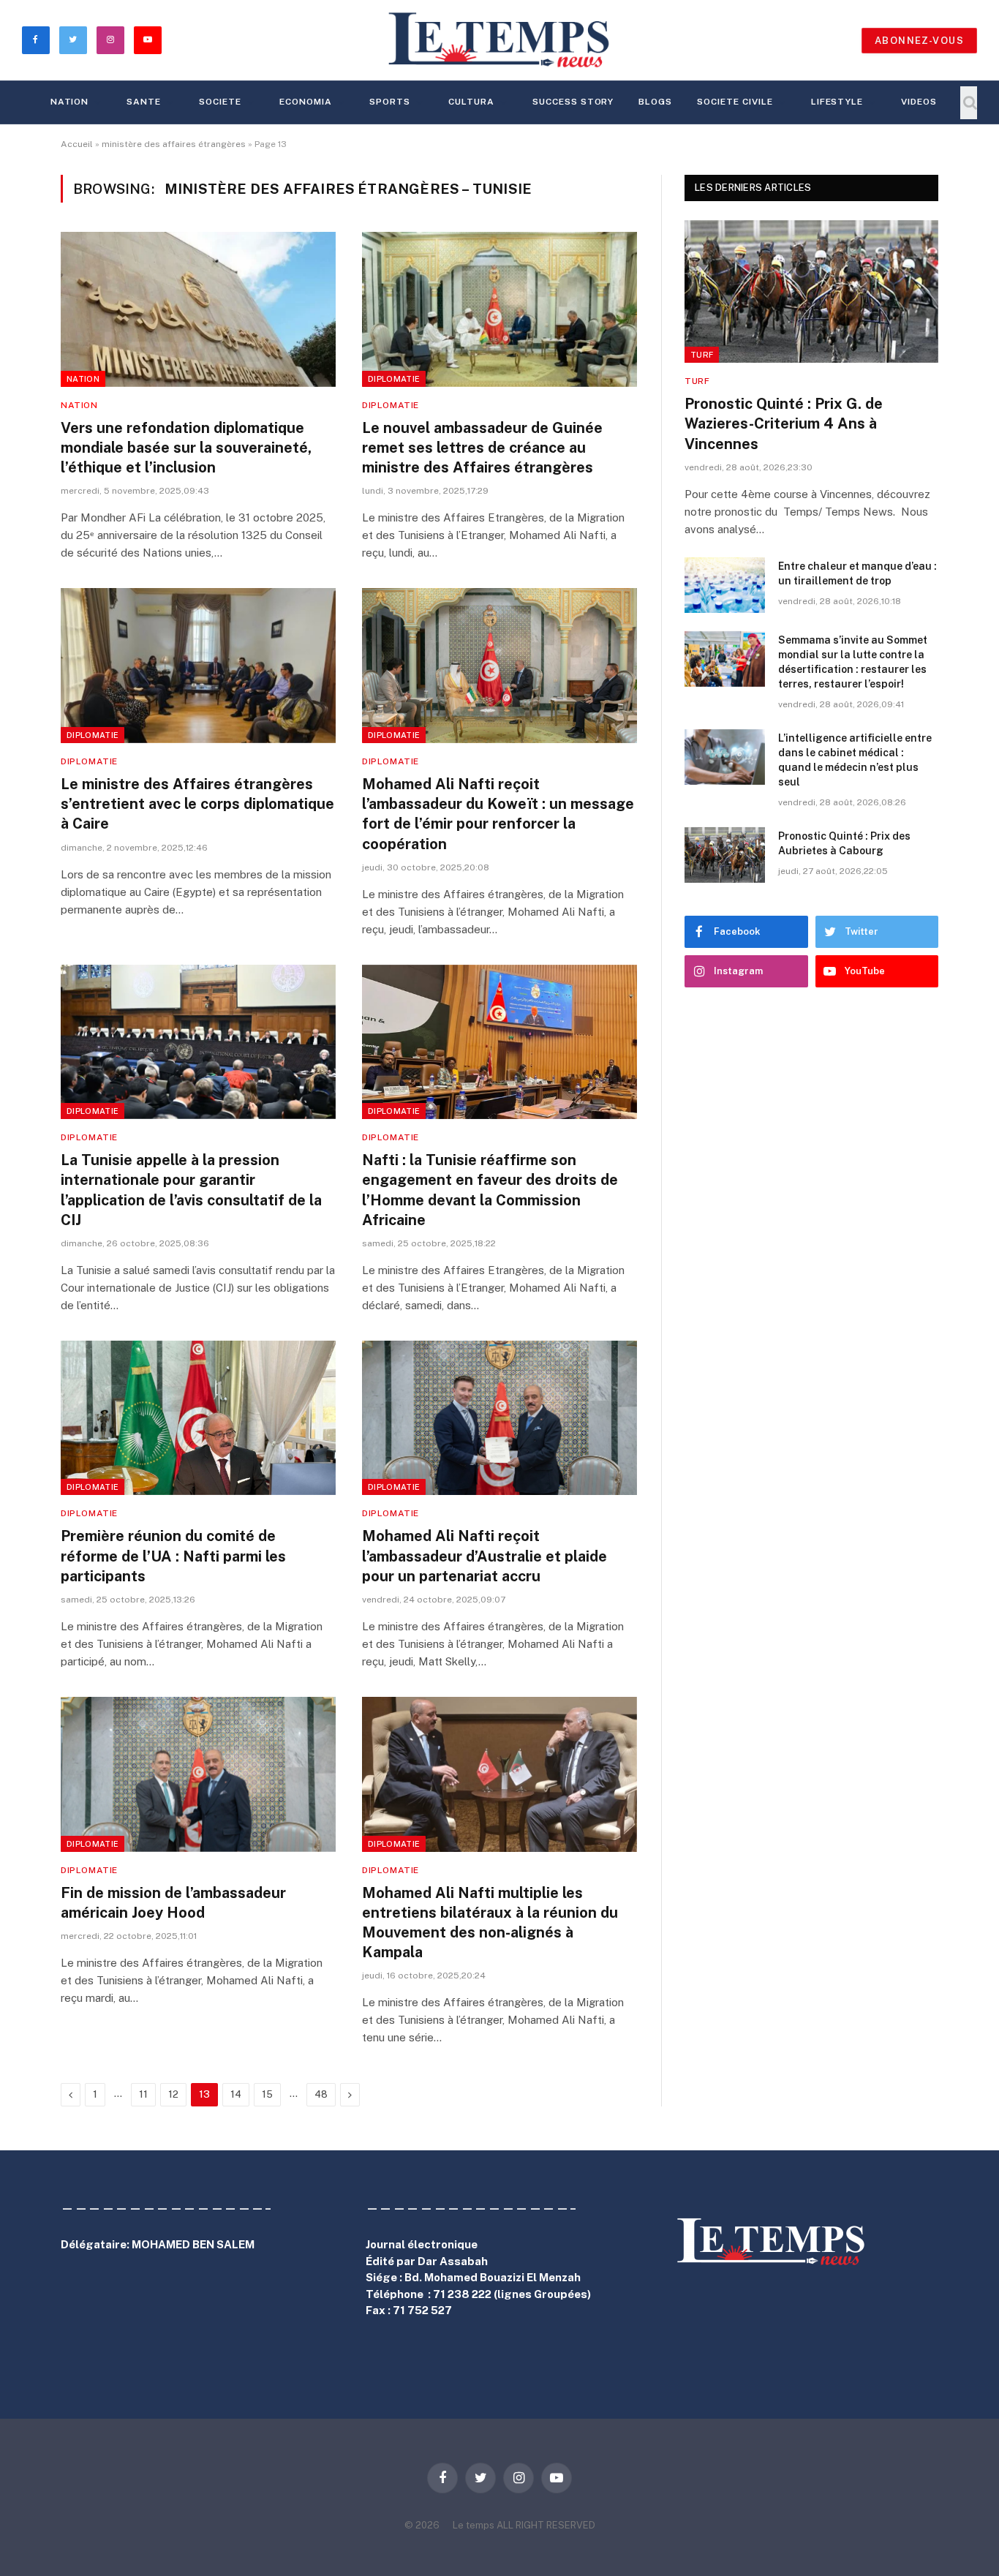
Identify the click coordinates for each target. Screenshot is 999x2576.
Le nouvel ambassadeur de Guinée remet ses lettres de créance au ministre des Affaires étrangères (482, 448)
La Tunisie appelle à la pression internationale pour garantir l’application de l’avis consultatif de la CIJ (191, 1190)
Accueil (77, 144)
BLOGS (655, 102)
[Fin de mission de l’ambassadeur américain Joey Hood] (198, 1774)
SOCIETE (220, 102)
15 (267, 2094)
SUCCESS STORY (573, 102)
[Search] (969, 103)
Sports (390, 102)
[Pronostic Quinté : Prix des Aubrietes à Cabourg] (725, 855)
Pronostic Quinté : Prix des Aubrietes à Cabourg (844, 843)
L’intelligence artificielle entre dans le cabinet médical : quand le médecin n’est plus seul (855, 760)
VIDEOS (919, 102)
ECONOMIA (306, 102)
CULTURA (471, 102)
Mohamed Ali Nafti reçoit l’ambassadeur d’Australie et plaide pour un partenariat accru (485, 1556)
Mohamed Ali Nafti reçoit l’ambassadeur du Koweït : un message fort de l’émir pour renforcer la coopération (498, 814)
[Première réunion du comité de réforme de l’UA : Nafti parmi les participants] (198, 1418)
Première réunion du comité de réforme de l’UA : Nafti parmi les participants (173, 1556)
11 (143, 2094)
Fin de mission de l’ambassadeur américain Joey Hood (173, 1903)
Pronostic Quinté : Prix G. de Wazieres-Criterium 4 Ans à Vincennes (784, 423)
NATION (70, 102)
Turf (702, 355)
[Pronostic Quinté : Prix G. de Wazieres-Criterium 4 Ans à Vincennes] (811, 291)
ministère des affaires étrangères (174, 144)
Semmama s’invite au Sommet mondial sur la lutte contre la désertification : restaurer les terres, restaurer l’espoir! (853, 662)
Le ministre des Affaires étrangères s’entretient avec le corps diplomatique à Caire (197, 804)
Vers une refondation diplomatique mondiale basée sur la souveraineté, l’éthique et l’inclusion (186, 448)
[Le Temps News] (499, 40)
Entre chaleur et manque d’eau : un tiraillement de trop (857, 573)
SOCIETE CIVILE (735, 102)
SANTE (144, 102)
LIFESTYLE (837, 102)
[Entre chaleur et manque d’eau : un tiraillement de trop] (725, 585)
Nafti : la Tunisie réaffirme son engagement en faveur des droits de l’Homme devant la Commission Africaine (490, 1190)
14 (236, 2094)
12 (173, 2094)
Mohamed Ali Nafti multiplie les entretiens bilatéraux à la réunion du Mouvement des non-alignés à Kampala (490, 1923)
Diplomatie (394, 379)
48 (321, 2094)
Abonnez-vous (919, 41)
